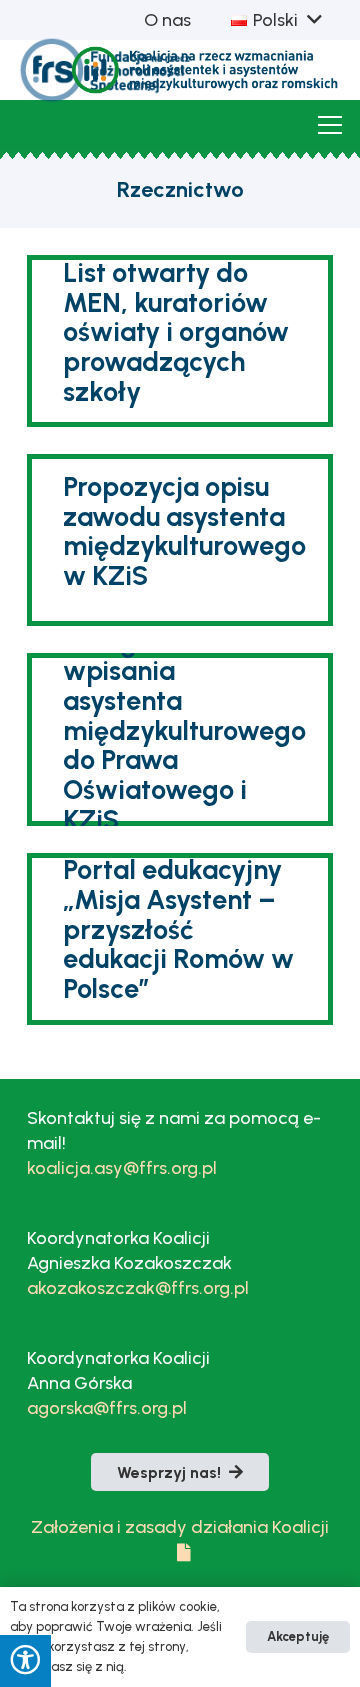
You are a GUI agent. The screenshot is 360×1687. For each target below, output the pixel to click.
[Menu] (330, 125)
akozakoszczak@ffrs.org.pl (138, 1288)
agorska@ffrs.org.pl (107, 1408)
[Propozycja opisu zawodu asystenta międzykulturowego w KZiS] (180, 540)
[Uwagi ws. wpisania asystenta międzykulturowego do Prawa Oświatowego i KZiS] (180, 739)
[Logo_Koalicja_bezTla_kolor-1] (206, 70)
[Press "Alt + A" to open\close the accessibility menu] (25, 1661)
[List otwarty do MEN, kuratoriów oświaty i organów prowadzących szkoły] (180, 341)
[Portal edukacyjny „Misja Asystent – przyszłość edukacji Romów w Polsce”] (180, 939)
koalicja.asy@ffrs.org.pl (122, 1168)
